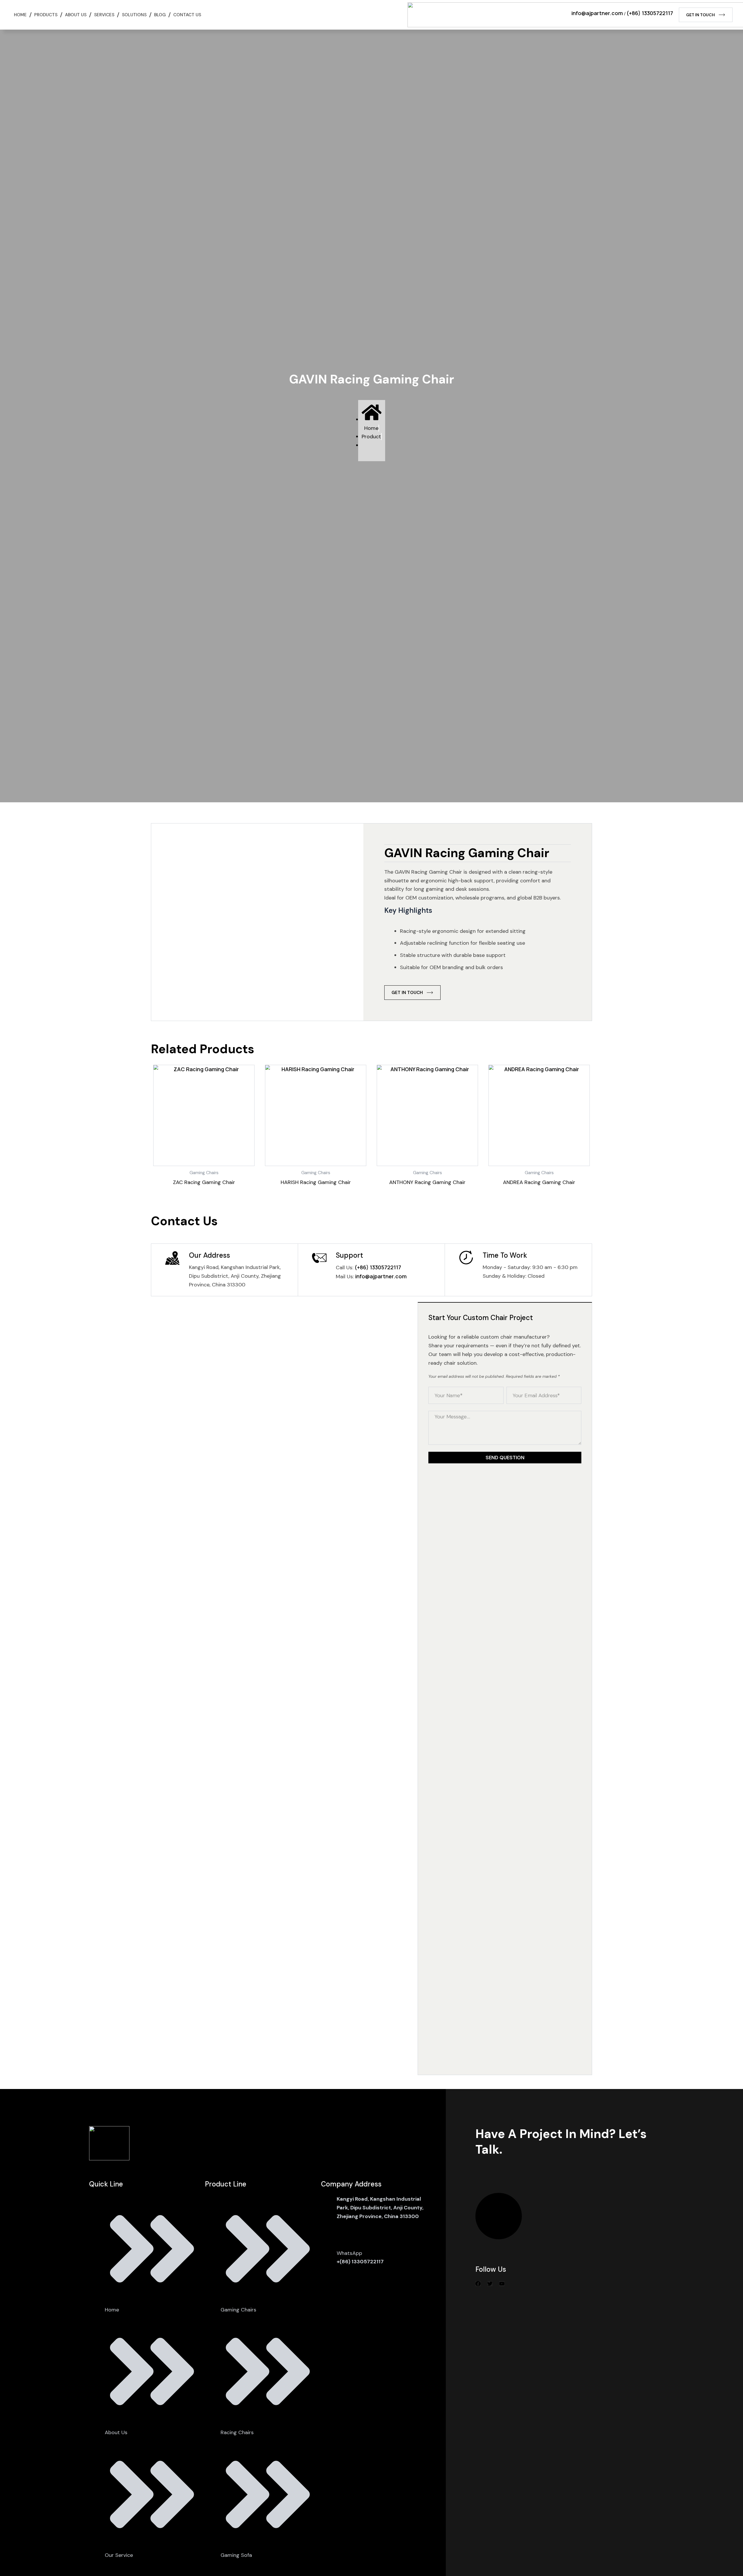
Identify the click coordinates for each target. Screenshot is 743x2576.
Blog (160, 15)
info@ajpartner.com (597, 13)
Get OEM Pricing (499, 2216)
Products (46, 15)
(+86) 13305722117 (650, 13)
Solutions (134, 15)
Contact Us (187, 15)
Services (104, 15)
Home (20, 15)
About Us (76, 15)
